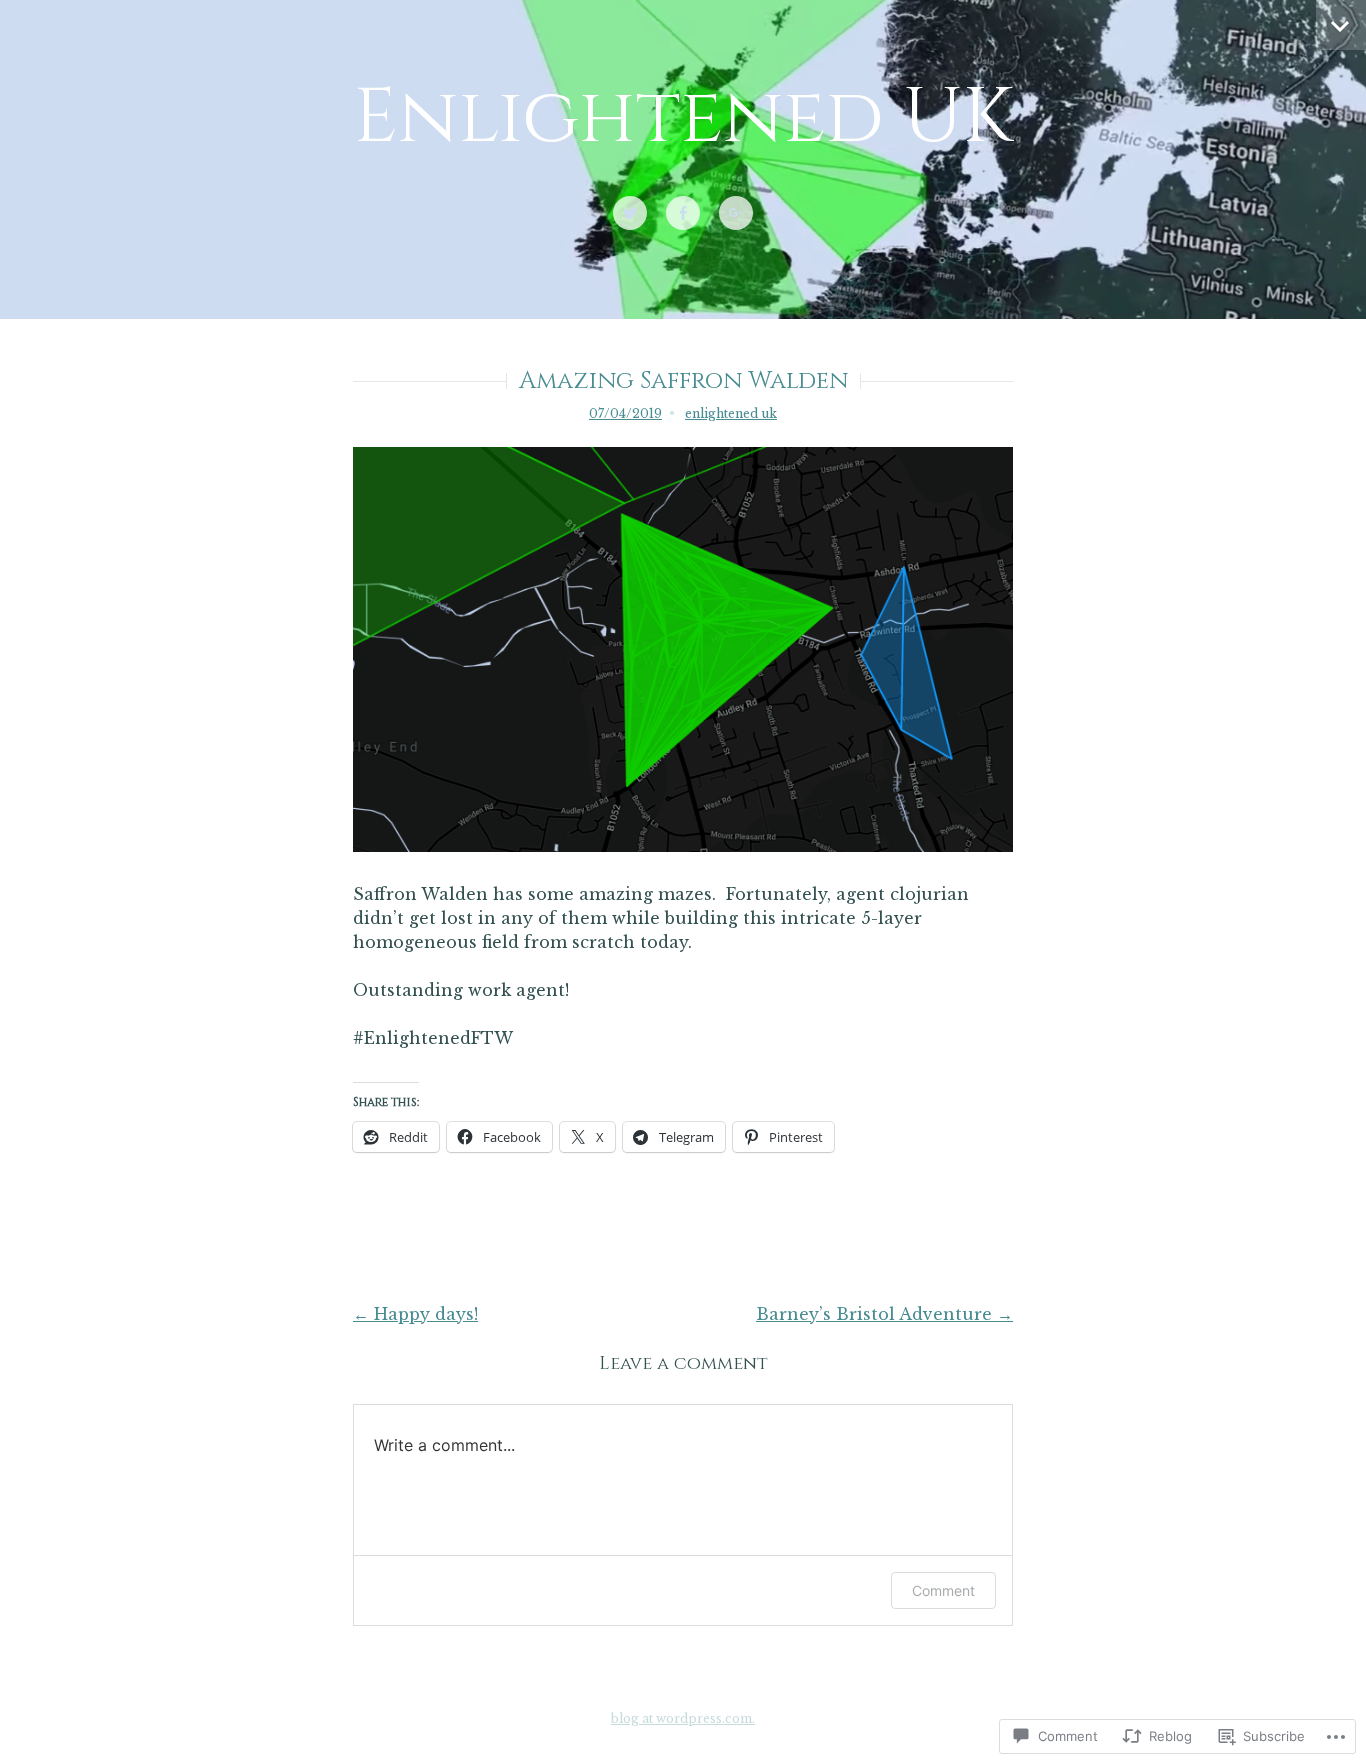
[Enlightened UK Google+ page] (736, 214)
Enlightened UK (683, 118)
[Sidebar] (1341, 25)
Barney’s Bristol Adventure (884, 1314)
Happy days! (415, 1314)
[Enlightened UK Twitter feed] (630, 214)
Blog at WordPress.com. (683, 1718)
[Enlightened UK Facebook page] (683, 214)
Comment (943, 1590)
